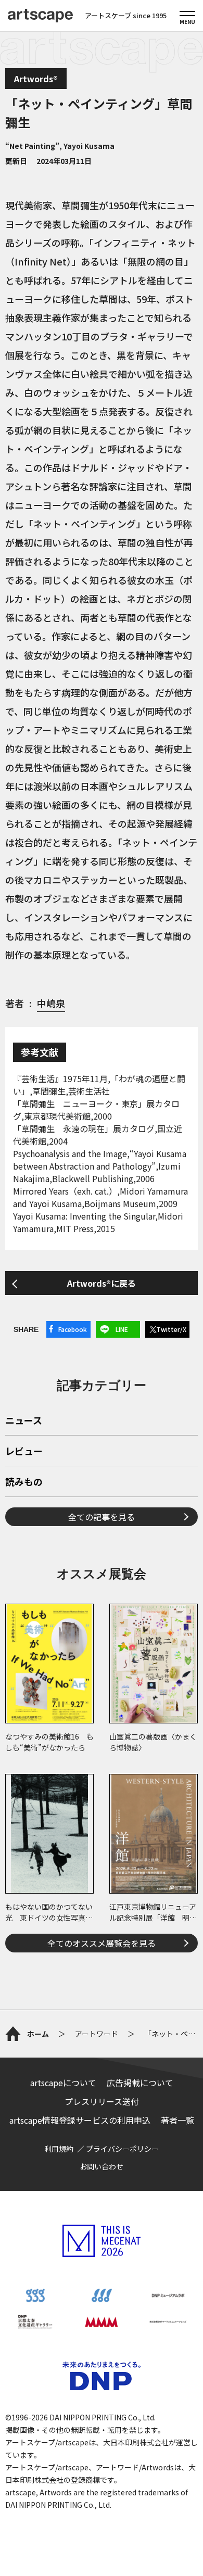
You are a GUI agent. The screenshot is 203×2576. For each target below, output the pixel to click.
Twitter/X (171, 1329)
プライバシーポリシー (122, 2149)
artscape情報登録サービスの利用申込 (80, 2120)
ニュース (24, 1421)
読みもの (24, 1482)
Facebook (73, 1329)
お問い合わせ (102, 2166)
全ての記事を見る (102, 1517)
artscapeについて (63, 2083)
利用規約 (59, 2149)
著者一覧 (177, 2120)
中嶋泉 (51, 1003)
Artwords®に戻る (102, 1283)
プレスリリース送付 (102, 2101)
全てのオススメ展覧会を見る (102, 1943)
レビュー (24, 1452)
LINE (122, 1329)
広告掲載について (140, 2083)
